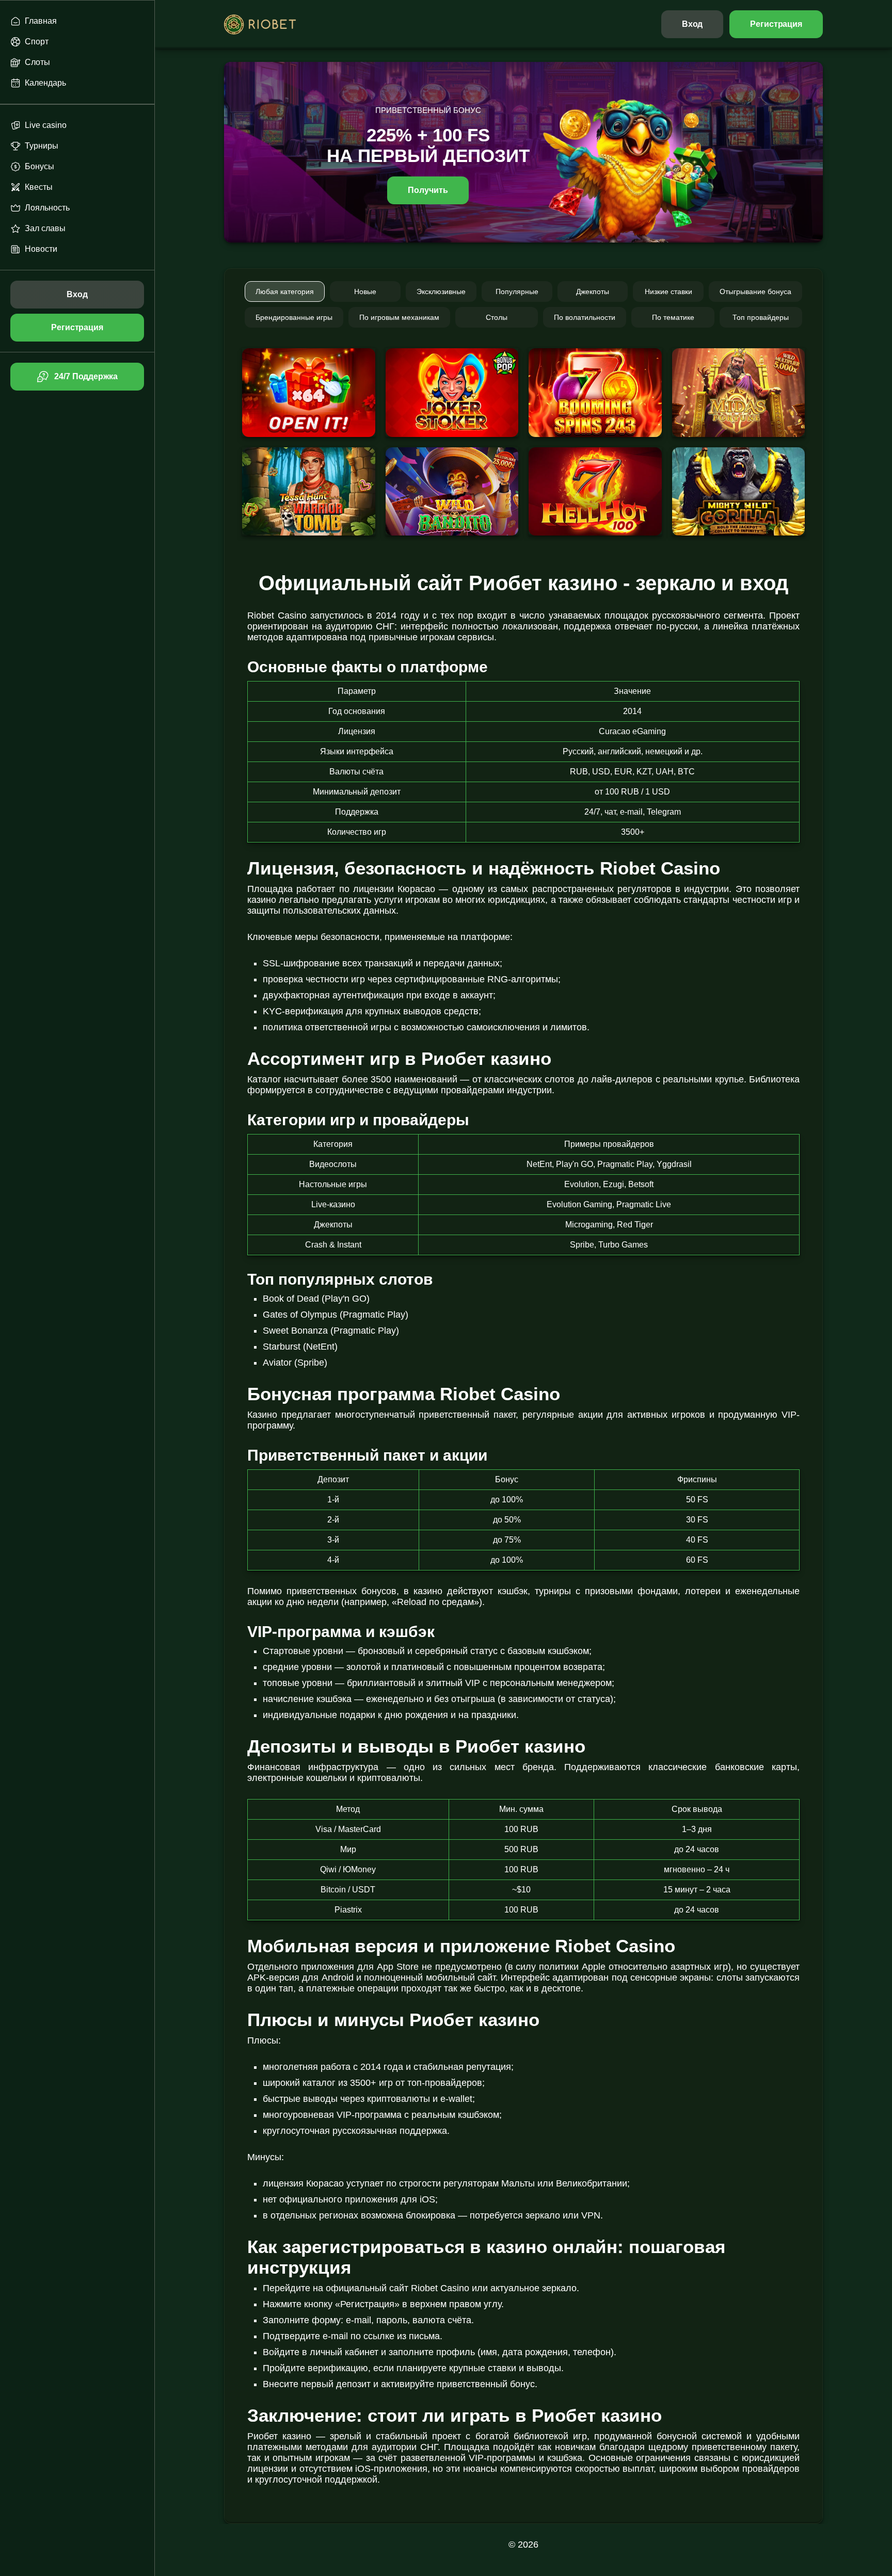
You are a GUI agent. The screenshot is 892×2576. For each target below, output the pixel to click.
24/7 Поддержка (86, 376)
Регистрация (776, 24)
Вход (692, 24)
